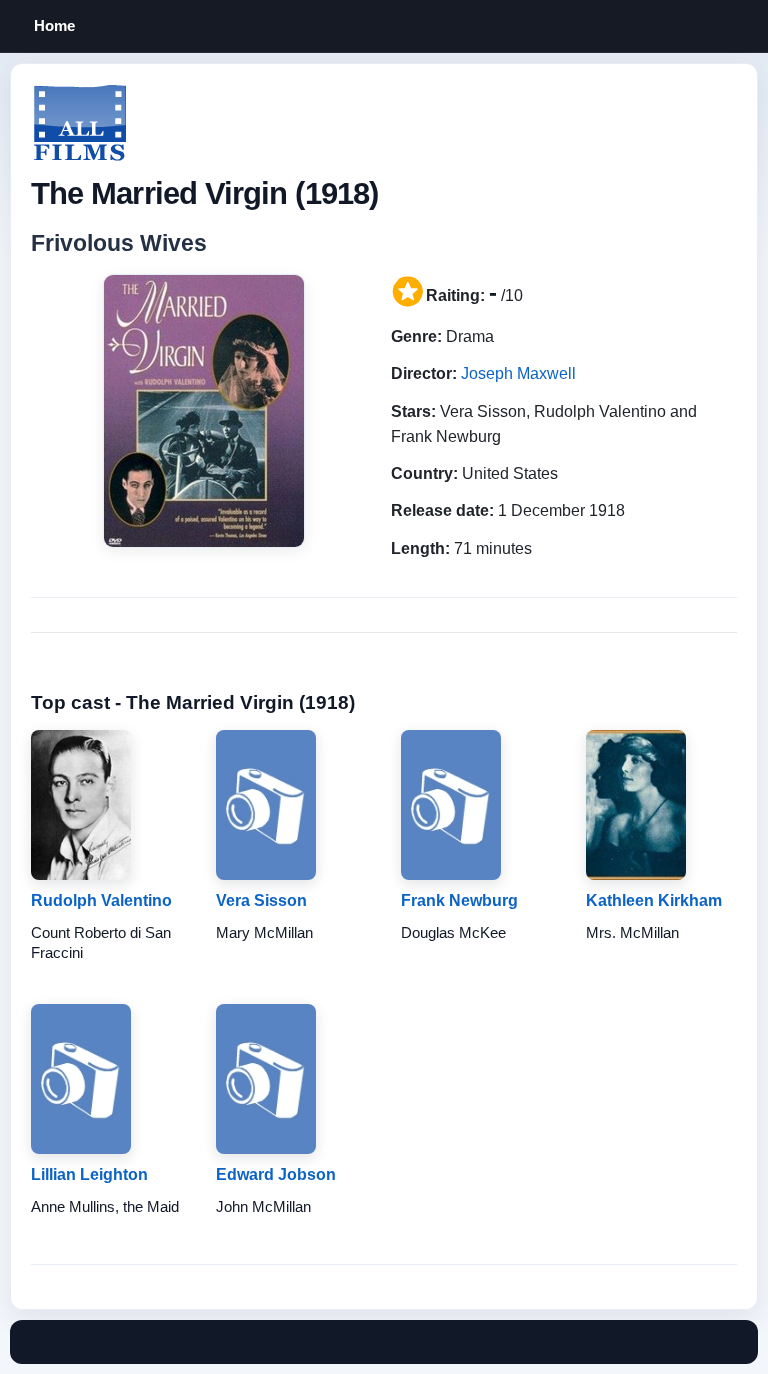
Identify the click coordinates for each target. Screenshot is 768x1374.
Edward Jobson (276, 1174)
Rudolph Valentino (101, 900)
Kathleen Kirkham (654, 900)
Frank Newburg (459, 900)
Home (54, 25)
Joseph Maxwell (518, 373)
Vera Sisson (261, 900)
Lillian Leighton (89, 1174)
